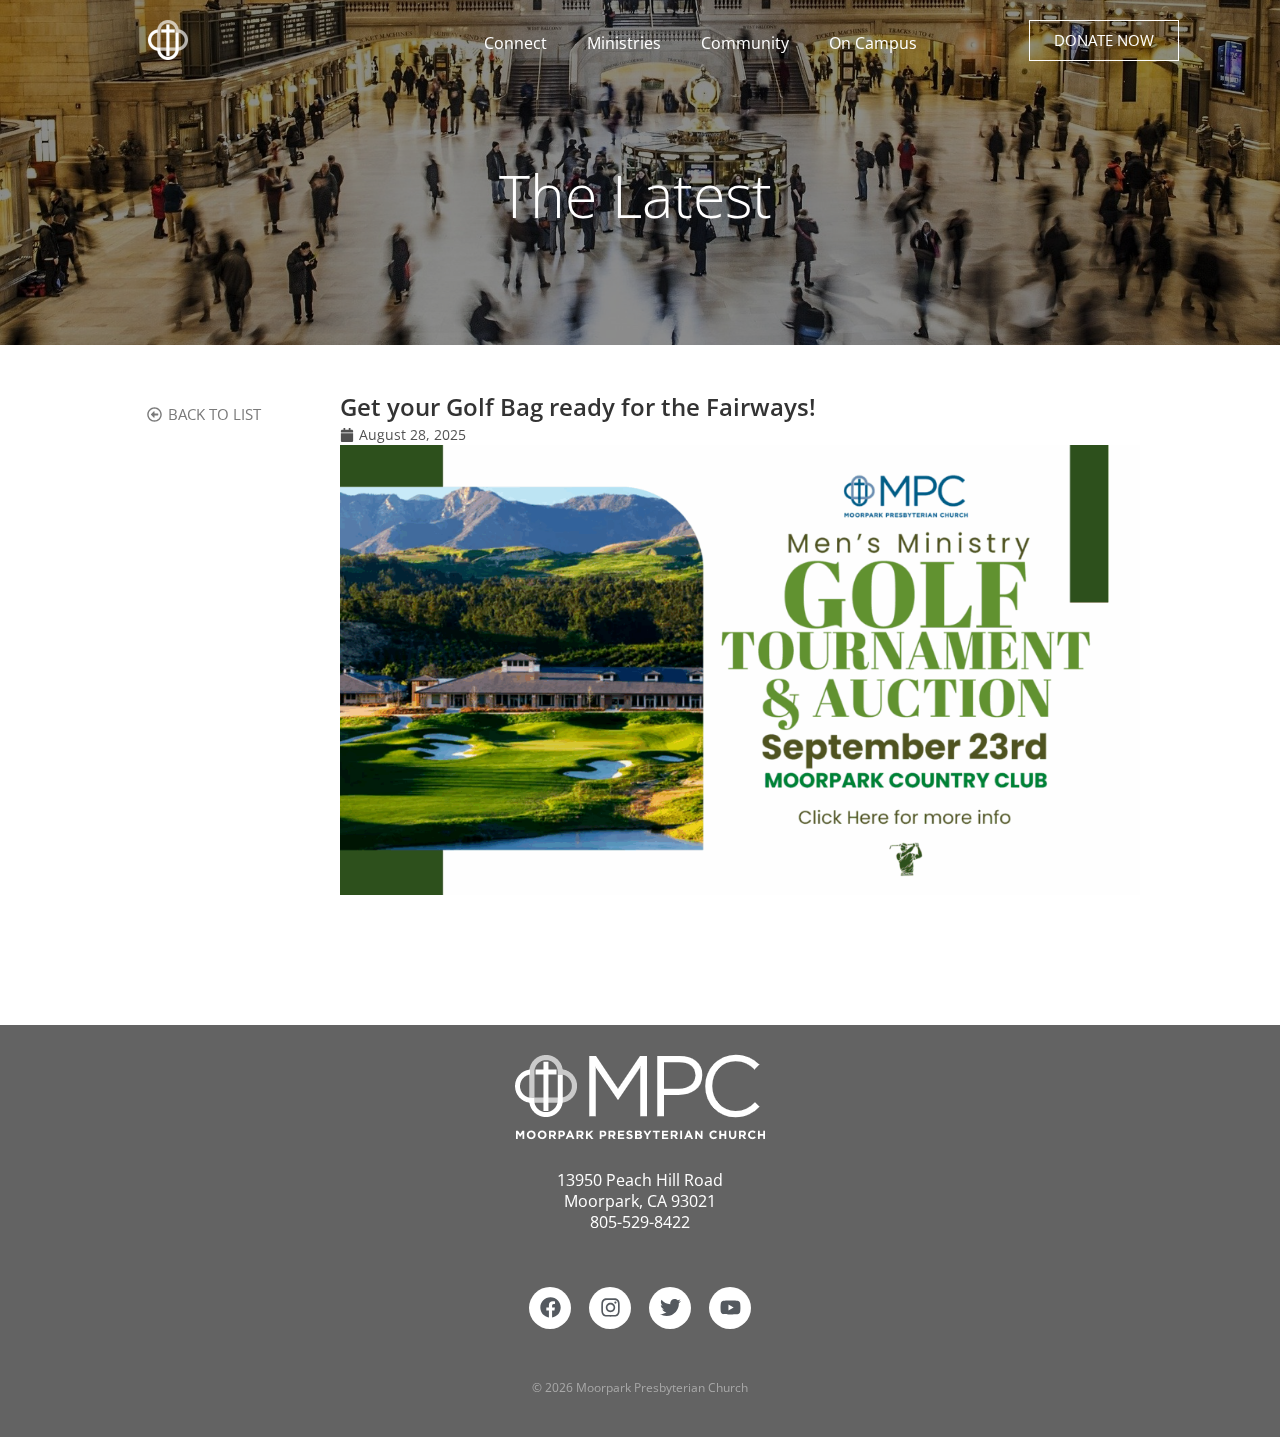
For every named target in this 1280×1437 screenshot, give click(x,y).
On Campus (873, 43)
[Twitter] (670, 1308)
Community (745, 43)
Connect (515, 43)
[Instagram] (610, 1308)
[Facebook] (550, 1308)
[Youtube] (730, 1308)
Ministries (624, 43)
